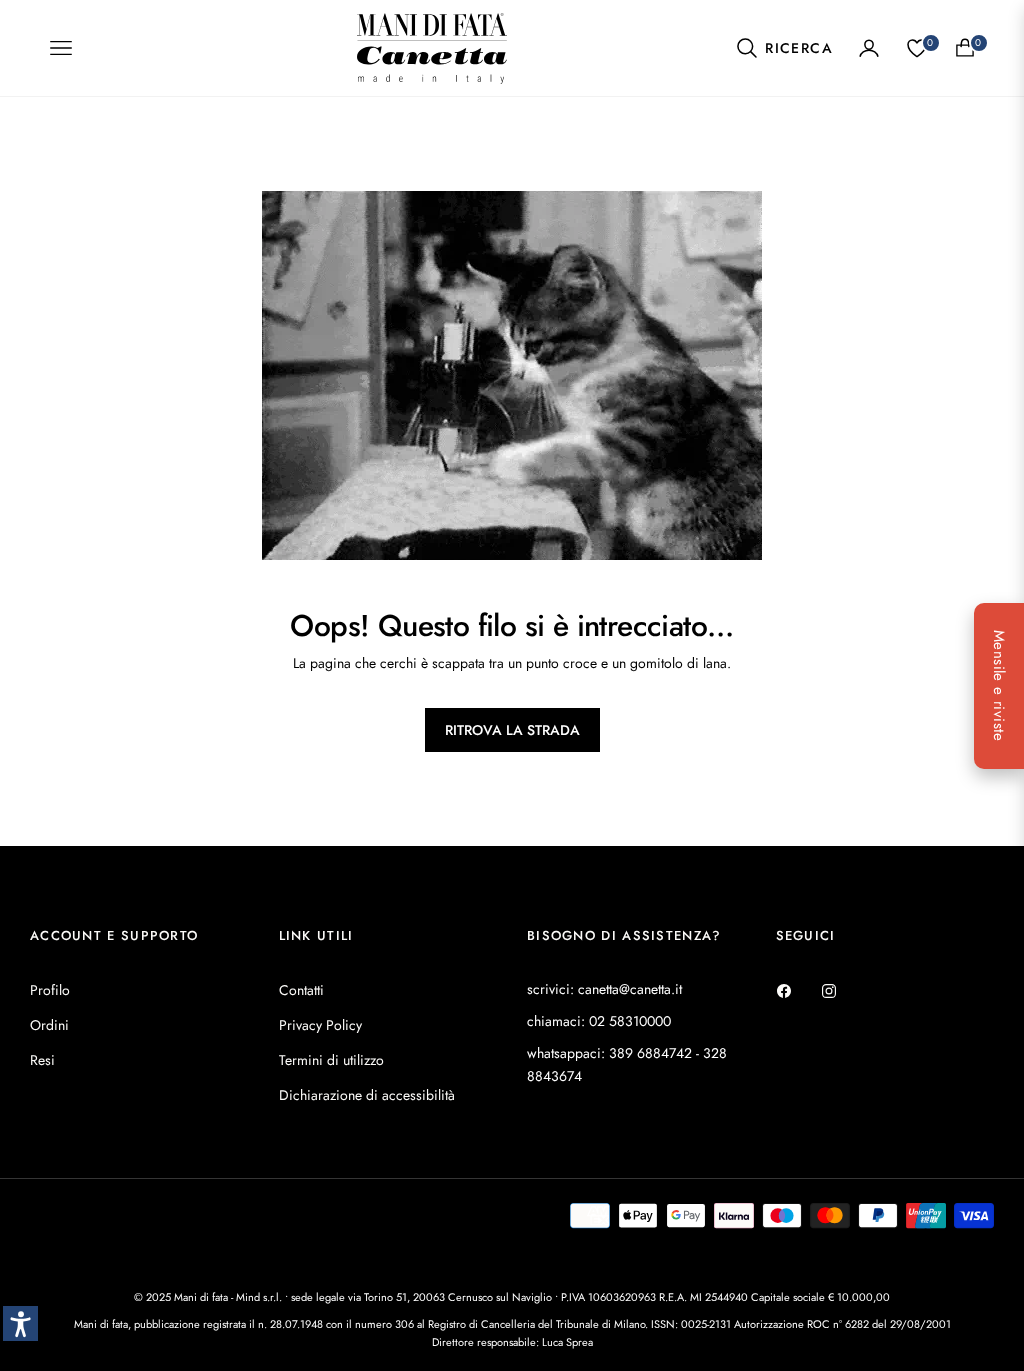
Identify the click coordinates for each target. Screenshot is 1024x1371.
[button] (784, 48)
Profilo (50, 990)
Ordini (49, 1025)
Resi (42, 1060)
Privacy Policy (320, 1025)
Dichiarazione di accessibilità (367, 1095)
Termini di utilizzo (331, 1060)
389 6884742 (650, 1053)
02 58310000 (630, 1021)
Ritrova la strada (512, 730)
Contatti (301, 990)
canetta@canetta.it (630, 989)
